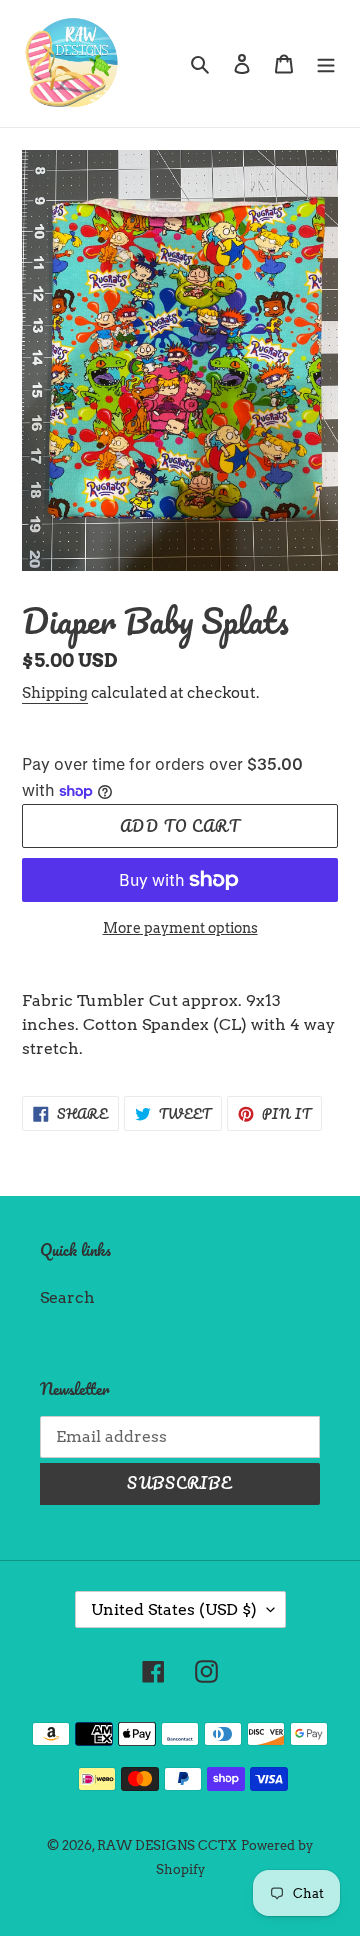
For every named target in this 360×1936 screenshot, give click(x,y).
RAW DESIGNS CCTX (167, 1845)
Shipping (55, 693)
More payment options (180, 928)
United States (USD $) (174, 1609)
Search (67, 1297)
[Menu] (326, 63)
